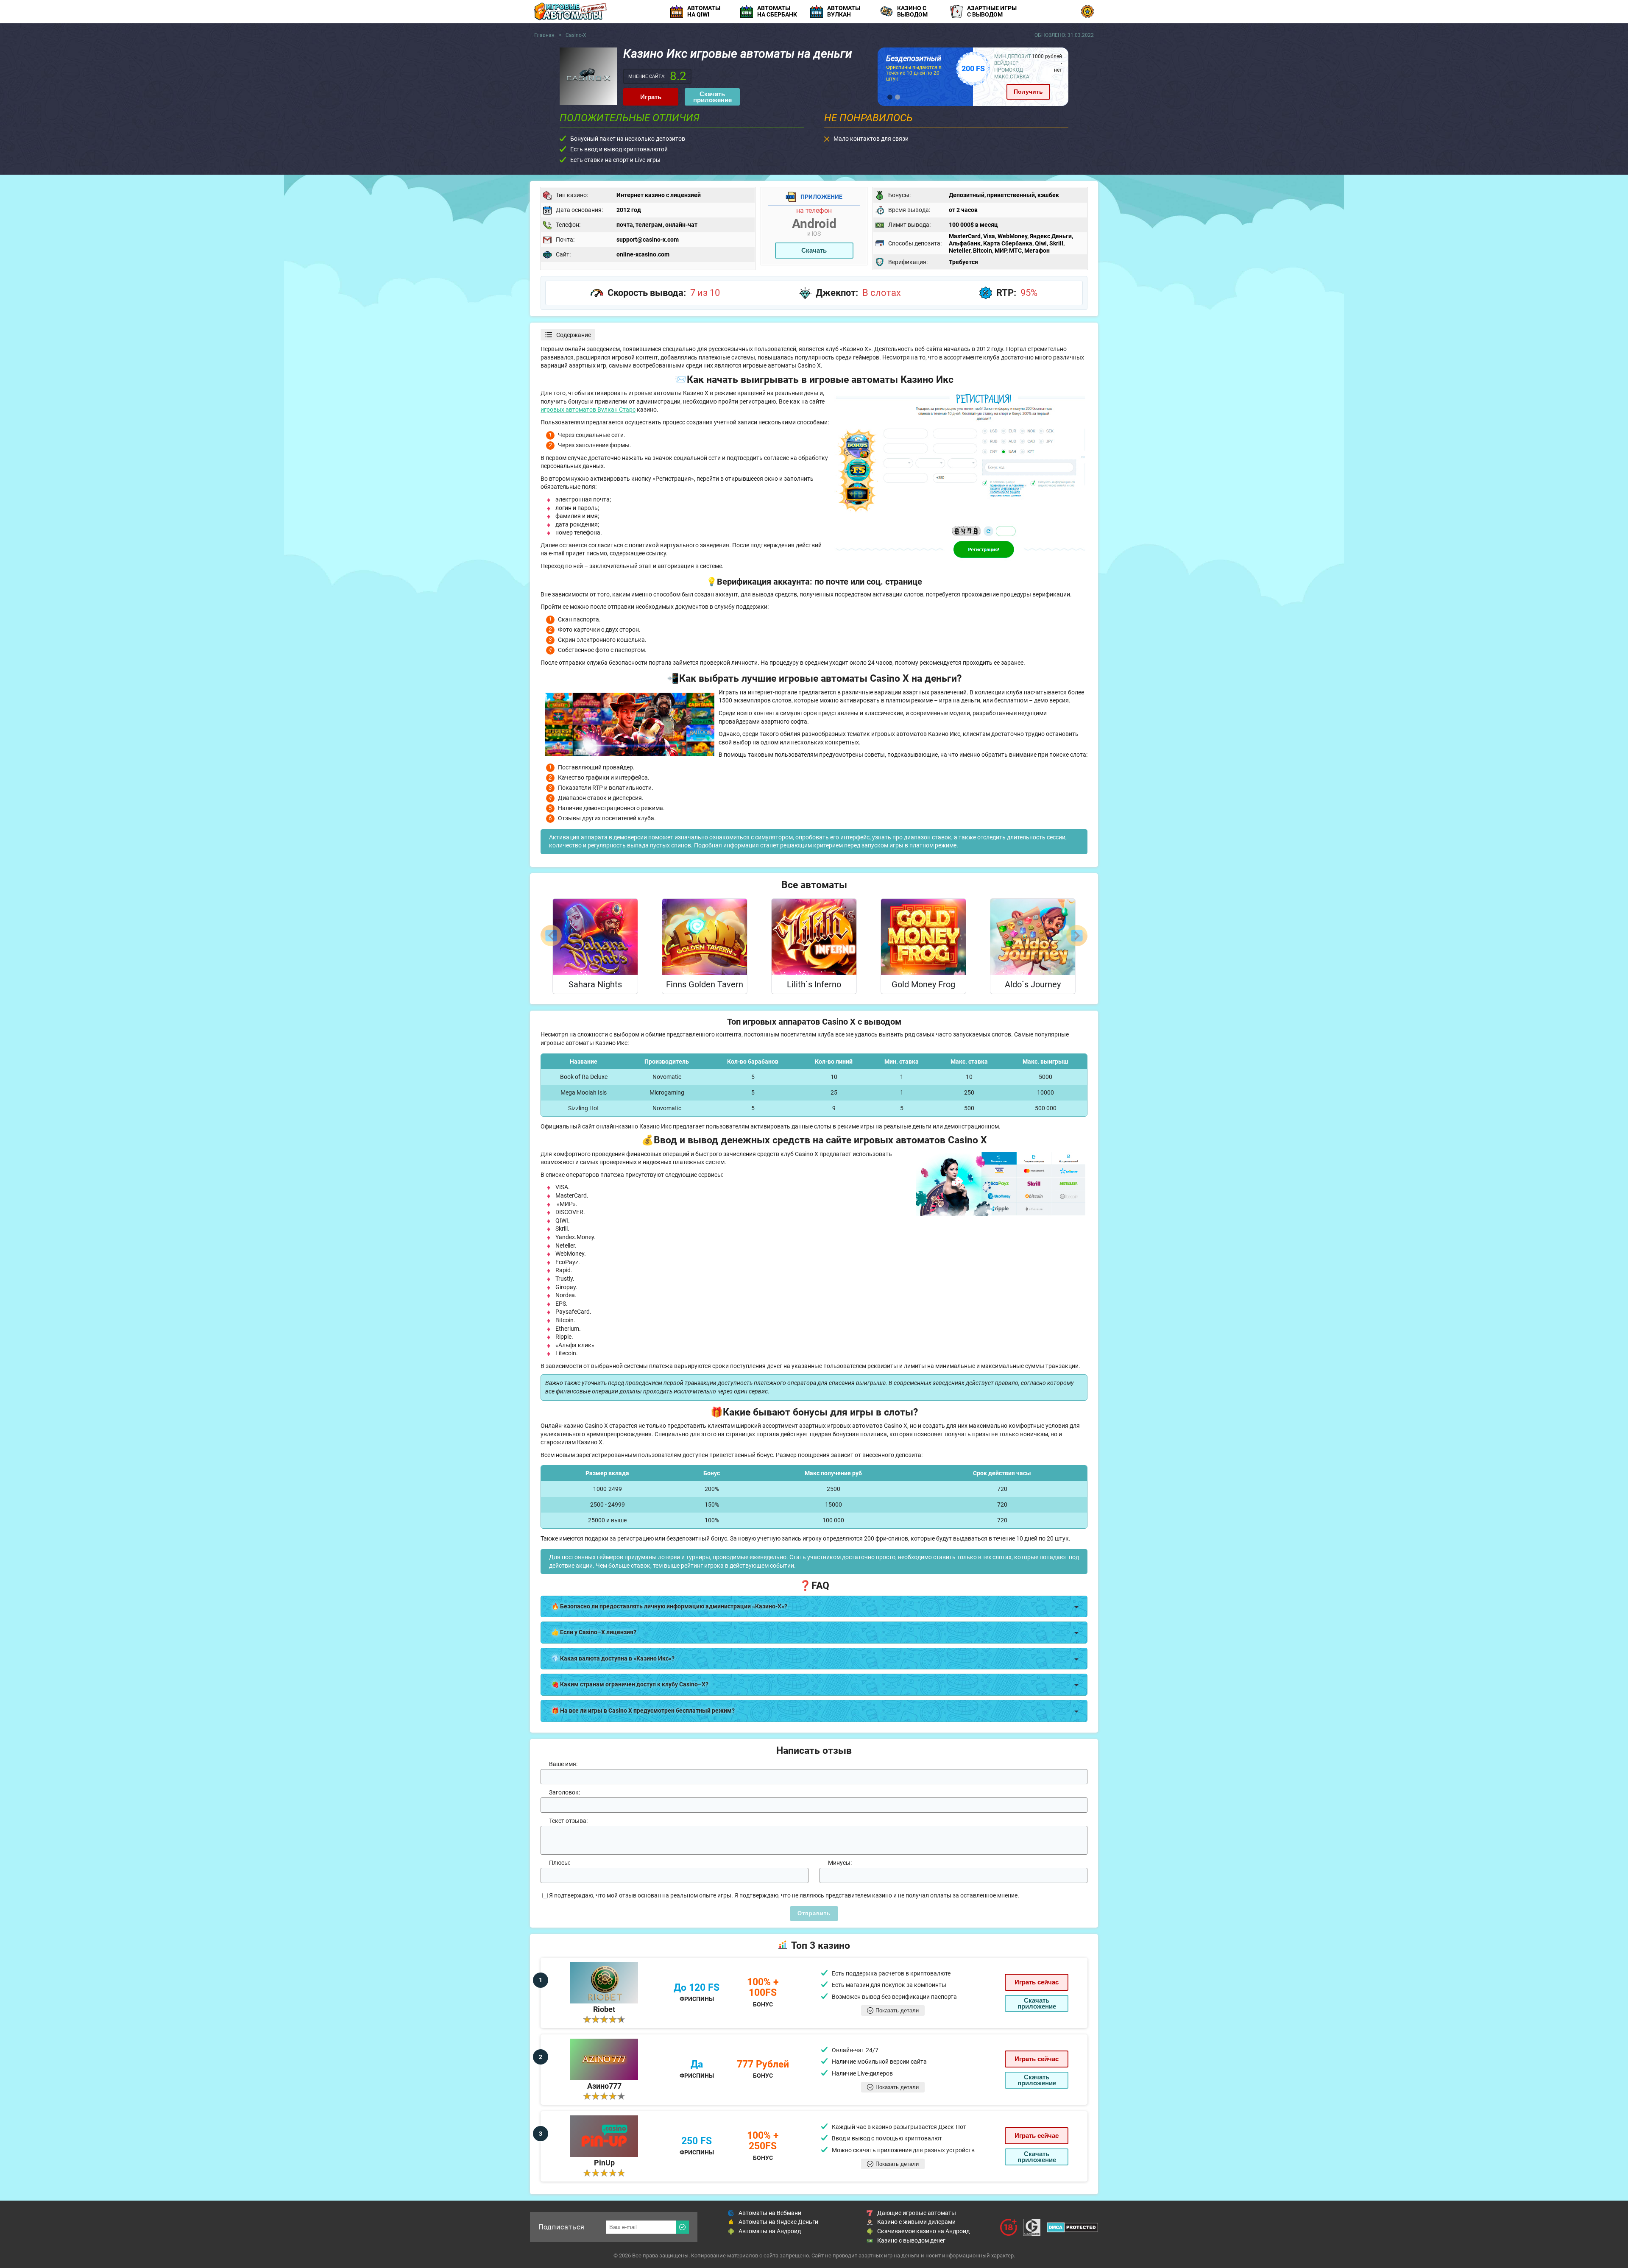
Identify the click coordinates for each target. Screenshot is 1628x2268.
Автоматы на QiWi (704, 11)
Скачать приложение (712, 97)
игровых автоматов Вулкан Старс (588, 410)
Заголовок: (565, 1792)
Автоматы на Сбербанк (777, 11)
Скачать (814, 250)
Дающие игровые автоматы (917, 2213)
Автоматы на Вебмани (770, 2213)
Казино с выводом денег (911, 2240)
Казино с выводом (912, 11)
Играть (651, 97)
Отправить (814, 1913)
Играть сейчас (1037, 1982)
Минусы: (840, 1863)
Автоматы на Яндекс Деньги (778, 2222)
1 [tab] (890, 97)
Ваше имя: (563, 1764)
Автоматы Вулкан (844, 11)
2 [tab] (898, 97)
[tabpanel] (973, 77)
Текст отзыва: (568, 1821)
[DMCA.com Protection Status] (1072, 2227)
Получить (1028, 92)
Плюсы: (560, 1863)
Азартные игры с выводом (992, 11)
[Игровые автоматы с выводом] (570, 11)
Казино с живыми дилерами (916, 2222)
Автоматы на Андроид (770, 2231)
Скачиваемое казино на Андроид (923, 2231)
